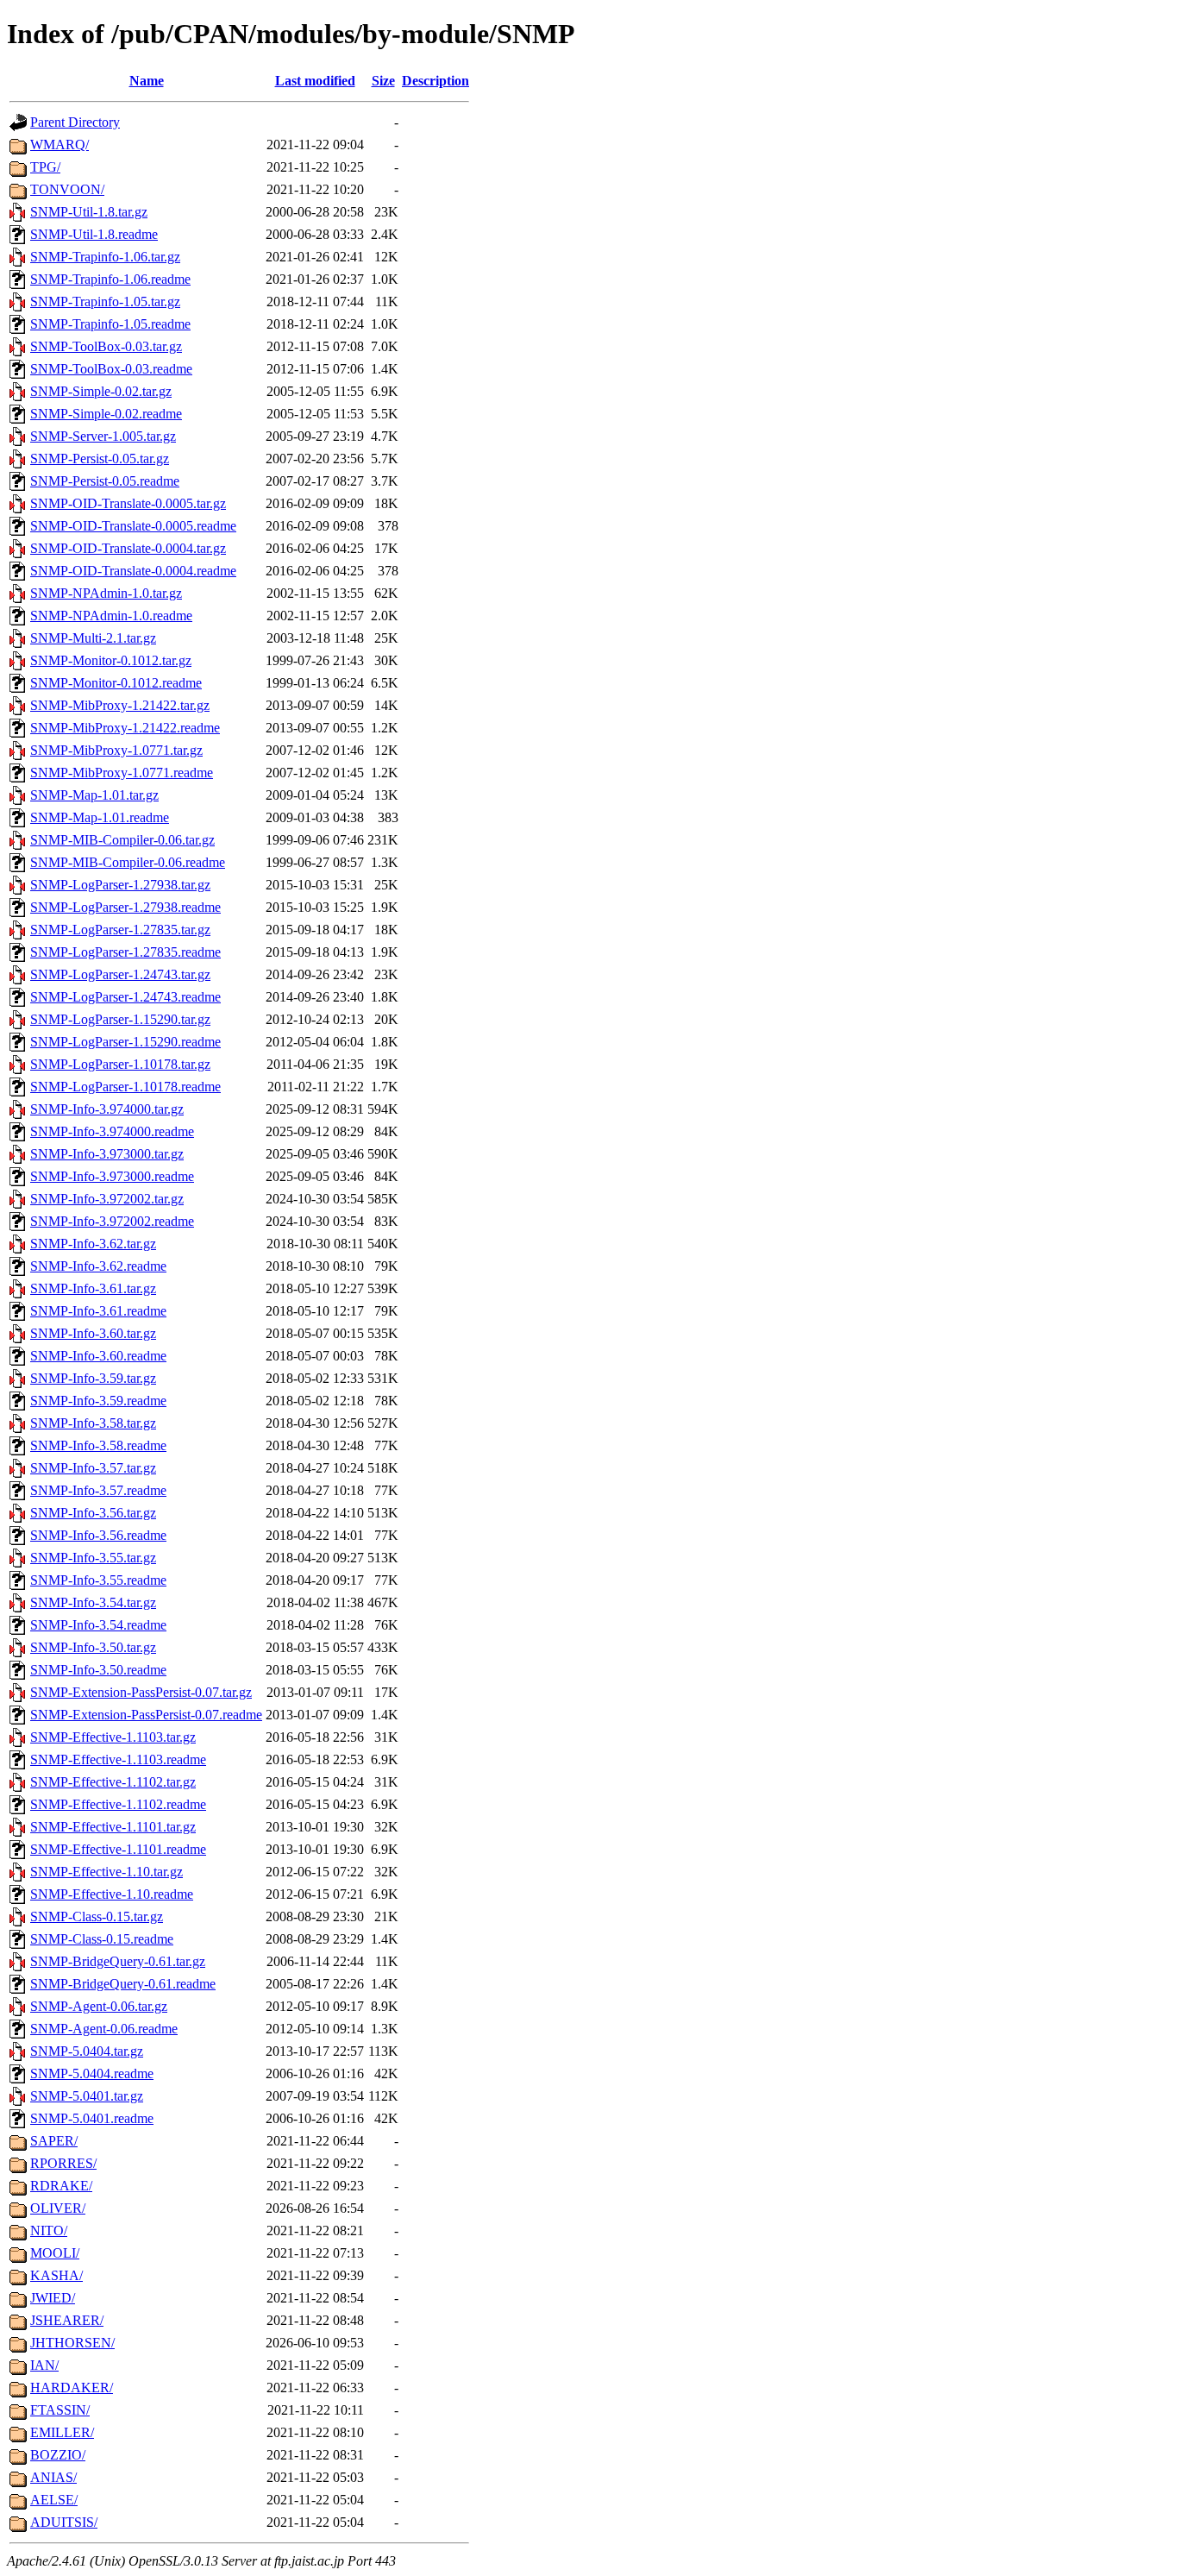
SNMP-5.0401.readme (92, 2118)
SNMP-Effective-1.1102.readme (118, 1804)
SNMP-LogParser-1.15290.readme (125, 1042)
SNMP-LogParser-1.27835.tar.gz (120, 930)
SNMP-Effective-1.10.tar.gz (107, 1872)
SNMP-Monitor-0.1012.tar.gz (111, 660)
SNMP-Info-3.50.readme (98, 1670)
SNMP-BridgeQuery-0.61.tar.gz (118, 1961)
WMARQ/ (60, 145)
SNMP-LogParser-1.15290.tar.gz (120, 1019)
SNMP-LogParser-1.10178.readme (125, 1087)
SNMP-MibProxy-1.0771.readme (122, 773)
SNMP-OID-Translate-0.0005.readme (133, 526)
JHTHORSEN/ (72, 2343)
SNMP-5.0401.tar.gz (87, 2096)
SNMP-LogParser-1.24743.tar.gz (120, 974)
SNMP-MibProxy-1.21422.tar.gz (120, 705)
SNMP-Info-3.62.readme (98, 1266)
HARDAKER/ (72, 2388)
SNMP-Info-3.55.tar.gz (93, 1558)
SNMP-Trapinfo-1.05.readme (110, 324)
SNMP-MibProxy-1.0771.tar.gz (116, 750)
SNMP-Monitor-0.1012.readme (116, 683)
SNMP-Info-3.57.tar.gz (93, 1468)
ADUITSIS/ (64, 2522)
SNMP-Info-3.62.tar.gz (93, 1244)
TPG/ (45, 167)
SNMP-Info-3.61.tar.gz (93, 1288)
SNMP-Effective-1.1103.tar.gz (113, 1737)
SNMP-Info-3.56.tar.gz (93, 1513)
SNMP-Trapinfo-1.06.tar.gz (105, 257)
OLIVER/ (58, 2208)
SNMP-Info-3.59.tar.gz (93, 1378)
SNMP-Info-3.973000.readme (112, 1176)
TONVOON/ (67, 189)
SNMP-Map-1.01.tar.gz (94, 795)
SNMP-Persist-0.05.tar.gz (100, 459)
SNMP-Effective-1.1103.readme (118, 1759)
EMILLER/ (62, 2432)
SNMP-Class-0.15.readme (102, 1939)
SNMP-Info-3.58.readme (98, 1445)
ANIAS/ (53, 2477)
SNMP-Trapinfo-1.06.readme (110, 279)
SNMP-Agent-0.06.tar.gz (99, 2006)
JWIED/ (53, 2298)
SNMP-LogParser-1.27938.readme (125, 907)
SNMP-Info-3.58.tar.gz (93, 1423)
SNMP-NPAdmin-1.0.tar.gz (106, 593)
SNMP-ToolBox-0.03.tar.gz (106, 346)
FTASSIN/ (60, 2410)
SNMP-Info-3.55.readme (98, 1580)
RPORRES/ (63, 2163)
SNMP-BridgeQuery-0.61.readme (123, 1984)
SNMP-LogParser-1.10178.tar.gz (120, 1064)
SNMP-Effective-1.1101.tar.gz (113, 1827)
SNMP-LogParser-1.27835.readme (125, 952)
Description (435, 81)
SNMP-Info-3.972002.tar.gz (107, 1199)
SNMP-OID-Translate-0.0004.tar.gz (128, 548)
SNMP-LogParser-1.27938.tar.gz (120, 885)
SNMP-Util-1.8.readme (94, 234)
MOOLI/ (55, 2253)
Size (383, 81)
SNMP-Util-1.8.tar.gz (89, 212)
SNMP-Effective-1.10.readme (112, 1894)
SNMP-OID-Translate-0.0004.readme (133, 571)
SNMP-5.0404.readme (92, 2073)
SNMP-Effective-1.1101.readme (118, 1849)
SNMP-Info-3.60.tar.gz (93, 1333)
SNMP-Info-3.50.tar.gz (93, 1647)
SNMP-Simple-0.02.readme (106, 414)
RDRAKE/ (61, 2186)
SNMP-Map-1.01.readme (100, 817)
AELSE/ (54, 2500)
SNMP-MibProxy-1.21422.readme (125, 728)
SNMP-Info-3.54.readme (98, 1625)
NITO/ (49, 2230)
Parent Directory (75, 122)
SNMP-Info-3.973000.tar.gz (107, 1154)
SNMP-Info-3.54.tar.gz (93, 1602)
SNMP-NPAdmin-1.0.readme (111, 616)
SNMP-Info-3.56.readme (98, 1535)
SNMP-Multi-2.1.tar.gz (93, 638)
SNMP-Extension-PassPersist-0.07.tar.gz (141, 1692)
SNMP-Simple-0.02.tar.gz (101, 391)
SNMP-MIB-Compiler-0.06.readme (128, 862)
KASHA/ (56, 2275)
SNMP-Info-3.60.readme (98, 1356)
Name (147, 81)
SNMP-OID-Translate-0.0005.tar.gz (128, 503)
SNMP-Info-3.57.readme (98, 1490)
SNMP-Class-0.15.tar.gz (97, 1916)
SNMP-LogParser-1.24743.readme (125, 997)
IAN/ (44, 2365)
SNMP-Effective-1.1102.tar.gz (113, 1782)
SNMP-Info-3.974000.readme (112, 1131)
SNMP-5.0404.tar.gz (87, 2051)
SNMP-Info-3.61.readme (98, 1311)
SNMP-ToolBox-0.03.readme (111, 369)
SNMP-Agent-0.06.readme (104, 2029)
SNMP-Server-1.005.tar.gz (103, 436)
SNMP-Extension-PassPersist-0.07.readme (146, 1715)
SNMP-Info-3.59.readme (98, 1401)
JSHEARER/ (67, 2320)
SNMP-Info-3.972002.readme (112, 1221)
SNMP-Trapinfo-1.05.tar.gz (105, 302)
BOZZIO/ (58, 2455)
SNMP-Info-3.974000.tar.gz (107, 1109)
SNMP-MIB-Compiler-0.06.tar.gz (122, 840)
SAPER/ (54, 2141)
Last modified (315, 81)
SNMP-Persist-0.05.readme (105, 481)
